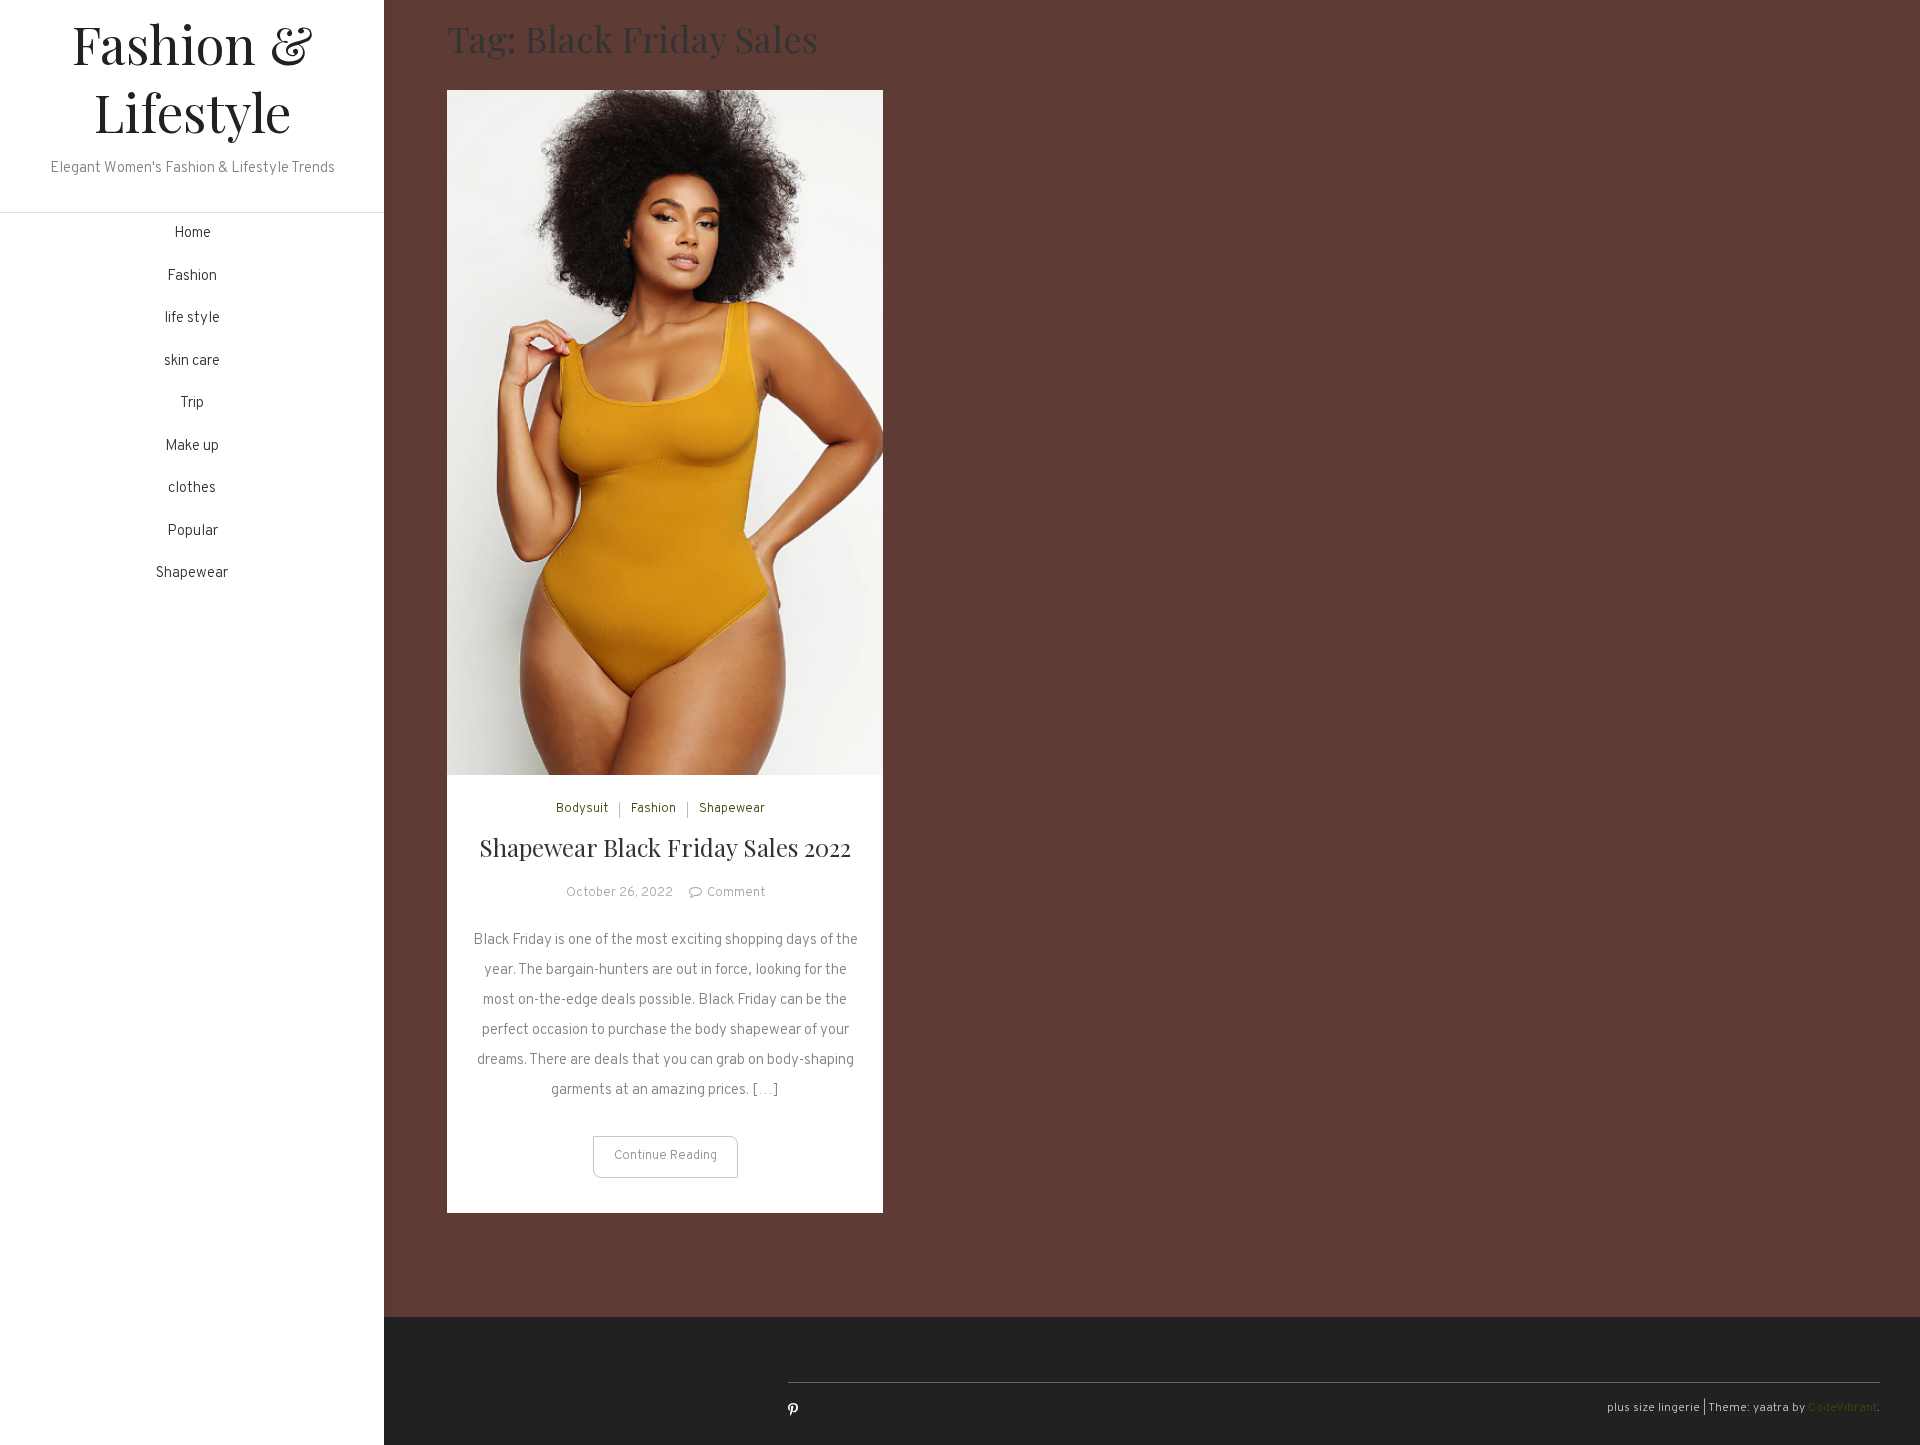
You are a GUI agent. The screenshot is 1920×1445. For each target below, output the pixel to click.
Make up (192, 446)
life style (192, 318)
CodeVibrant (1842, 1408)
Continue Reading (665, 1156)
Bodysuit (582, 809)
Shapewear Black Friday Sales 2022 (665, 847)
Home (192, 233)
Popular (192, 531)
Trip (192, 403)
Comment (736, 893)
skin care (192, 361)
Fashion (192, 276)
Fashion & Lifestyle (192, 77)
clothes (192, 488)
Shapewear (192, 573)
